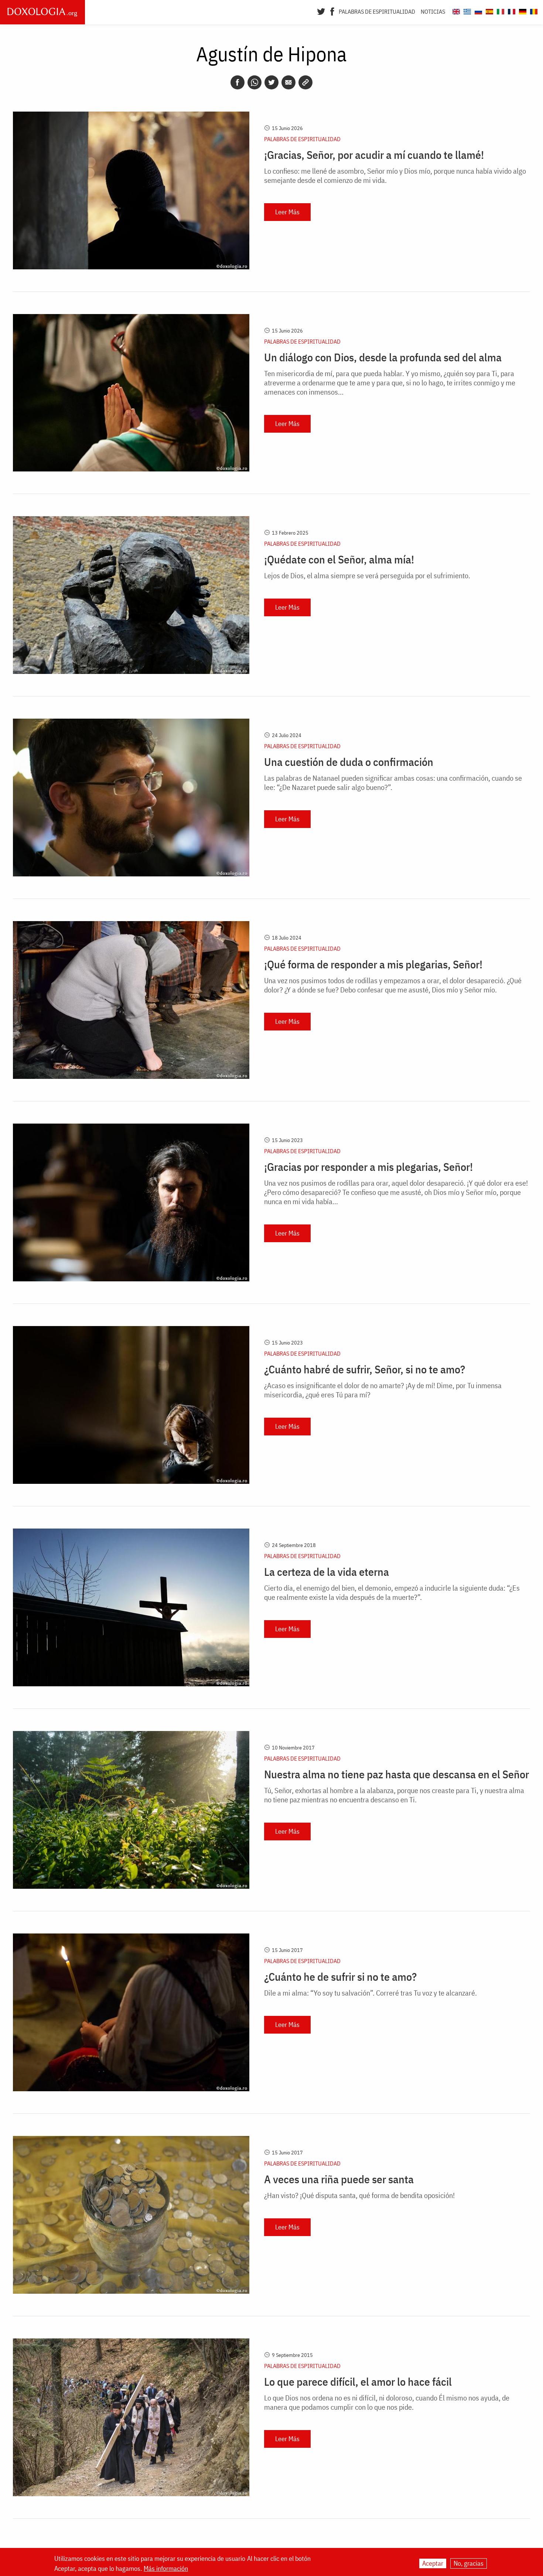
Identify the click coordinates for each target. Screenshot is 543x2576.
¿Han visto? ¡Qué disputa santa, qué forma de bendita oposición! (359, 2195)
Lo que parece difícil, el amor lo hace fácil (358, 2382)
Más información (166, 2568)
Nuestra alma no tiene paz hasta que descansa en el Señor (397, 1774)
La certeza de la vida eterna (327, 1572)
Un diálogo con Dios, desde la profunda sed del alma (383, 357)
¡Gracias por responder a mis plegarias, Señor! (368, 1167)
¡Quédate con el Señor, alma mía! (339, 559)
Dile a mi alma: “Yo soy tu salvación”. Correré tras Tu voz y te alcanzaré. (370, 1993)
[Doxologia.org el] (466, 11)
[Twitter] (321, 11)
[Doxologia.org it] (500, 11)
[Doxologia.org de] (522, 11)
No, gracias (469, 2563)
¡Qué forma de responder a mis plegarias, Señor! (373, 964)
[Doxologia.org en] (455, 11)
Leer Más (287, 212)
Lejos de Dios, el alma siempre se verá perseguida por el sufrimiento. (367, 575)
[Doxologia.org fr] (511, 11)
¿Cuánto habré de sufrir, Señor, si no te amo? (365, 1369)
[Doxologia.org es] (489, 11)
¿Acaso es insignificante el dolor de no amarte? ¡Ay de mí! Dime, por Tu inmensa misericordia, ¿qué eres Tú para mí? (383, 1390)
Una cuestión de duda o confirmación (349, 762)
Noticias (433, 11)
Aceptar (433, 2563)
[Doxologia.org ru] (477, 11)
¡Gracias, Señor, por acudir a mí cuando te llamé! (374, 155)
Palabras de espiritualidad (377, 11)
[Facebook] (332, 11)
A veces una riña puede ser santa (339, 2179)
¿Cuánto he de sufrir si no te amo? (340, 1977)
